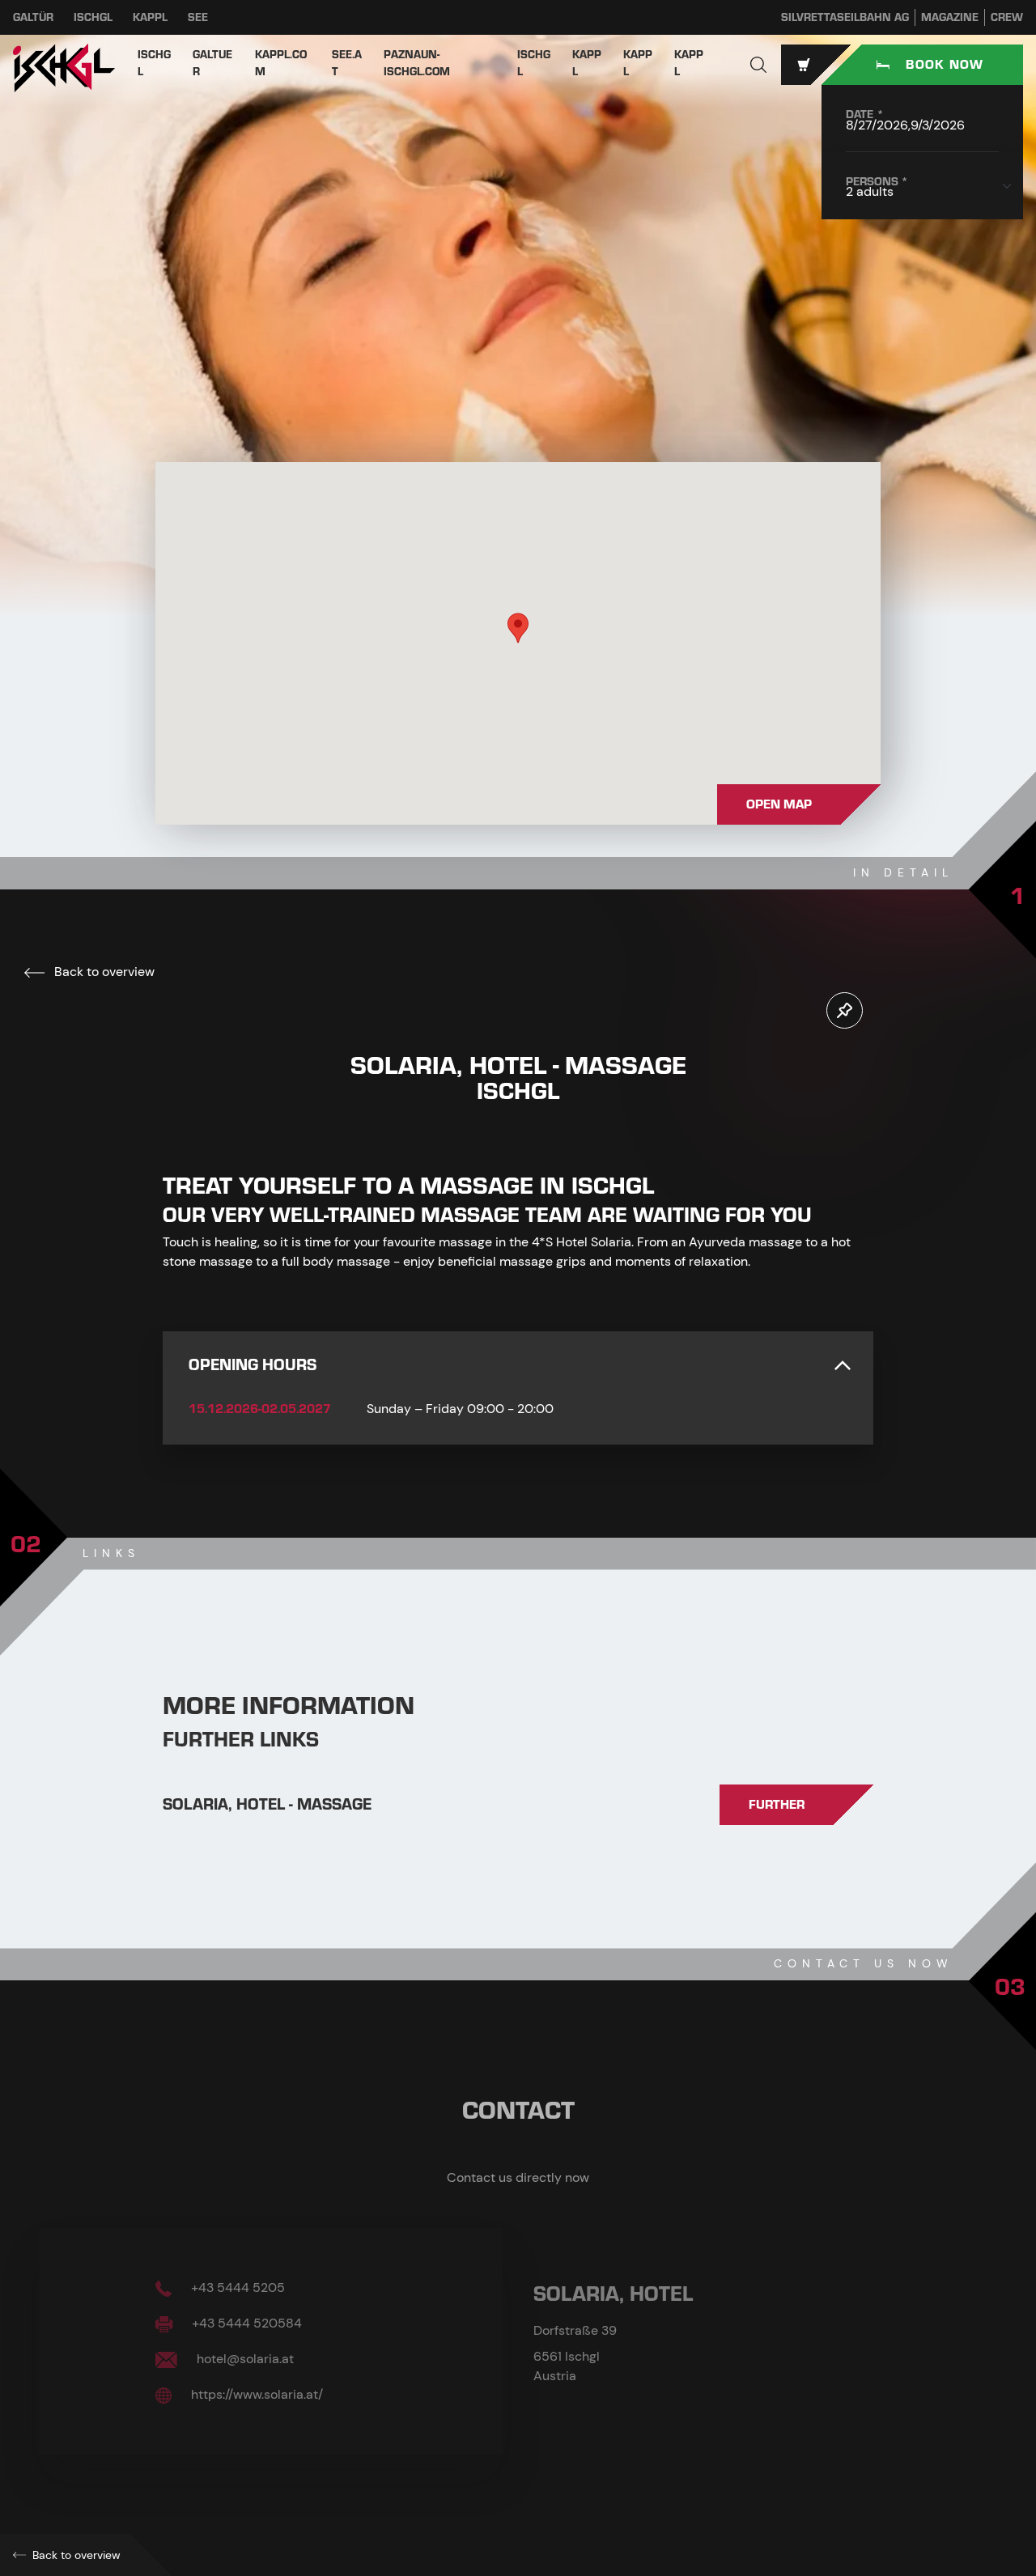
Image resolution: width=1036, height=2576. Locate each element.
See (198, 17)
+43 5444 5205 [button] (236, 2287)
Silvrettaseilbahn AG (845, 17)
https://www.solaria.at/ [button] (255, 2394)
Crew (1007, 17)
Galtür (33, 17)
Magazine (950, 17)
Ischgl (93, 17)
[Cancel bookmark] (845, 1010)
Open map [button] (779, 804)
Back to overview (103, 972)
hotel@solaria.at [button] (244, 2359)
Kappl (150, 17)
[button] (758, 65)
